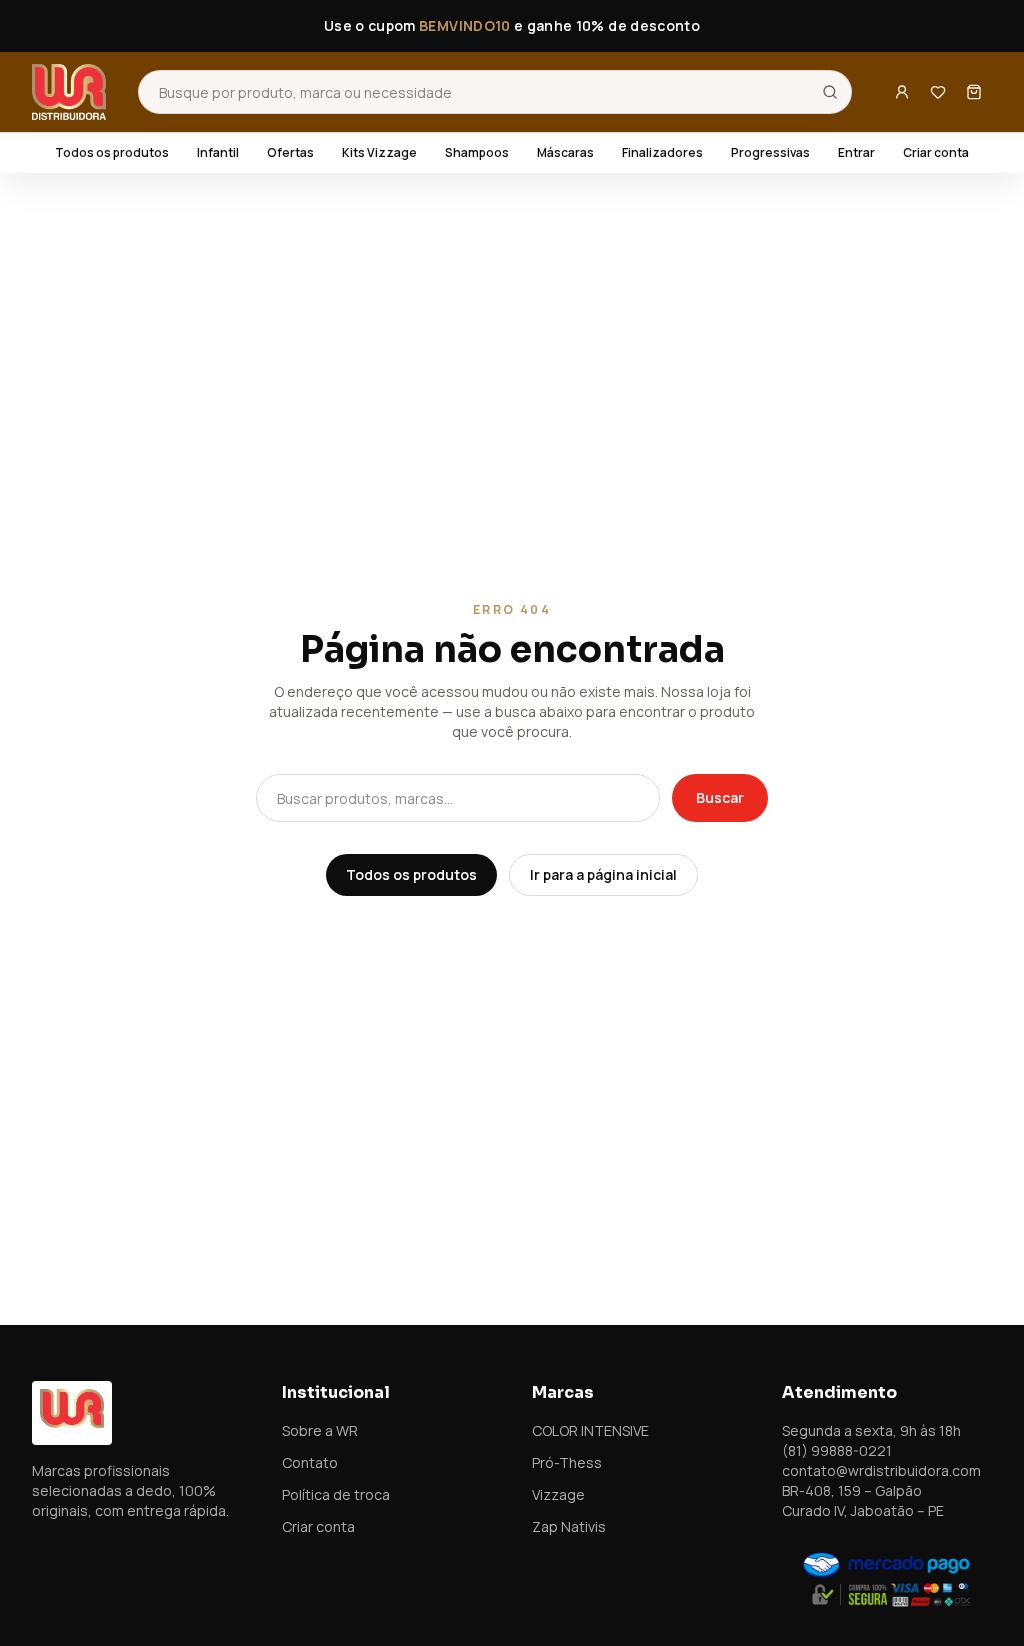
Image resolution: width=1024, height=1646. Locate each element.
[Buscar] (830, 92)
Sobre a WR (320, 1430)
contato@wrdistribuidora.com (881, 1470)
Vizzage (558, 1494)
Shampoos (477, 153)
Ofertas (290, 153)
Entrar (856, 153)
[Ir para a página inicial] (69, 92)
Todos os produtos (112, 153)
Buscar (720, 797)
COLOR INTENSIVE (590, 1430)
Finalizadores (662, 153)
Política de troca (336, 1494)
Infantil (218, 153)
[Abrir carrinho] (974, 92)
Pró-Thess (567, 1462)
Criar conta (936, 153)
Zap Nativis (569, 1526)
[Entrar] (902, 92)
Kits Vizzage (379, 153)
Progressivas (770, 153)
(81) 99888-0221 (837, 1450)
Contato (310, 1462)
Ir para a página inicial (603, 874)
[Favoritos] (938, 92)
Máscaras (565, 153)
